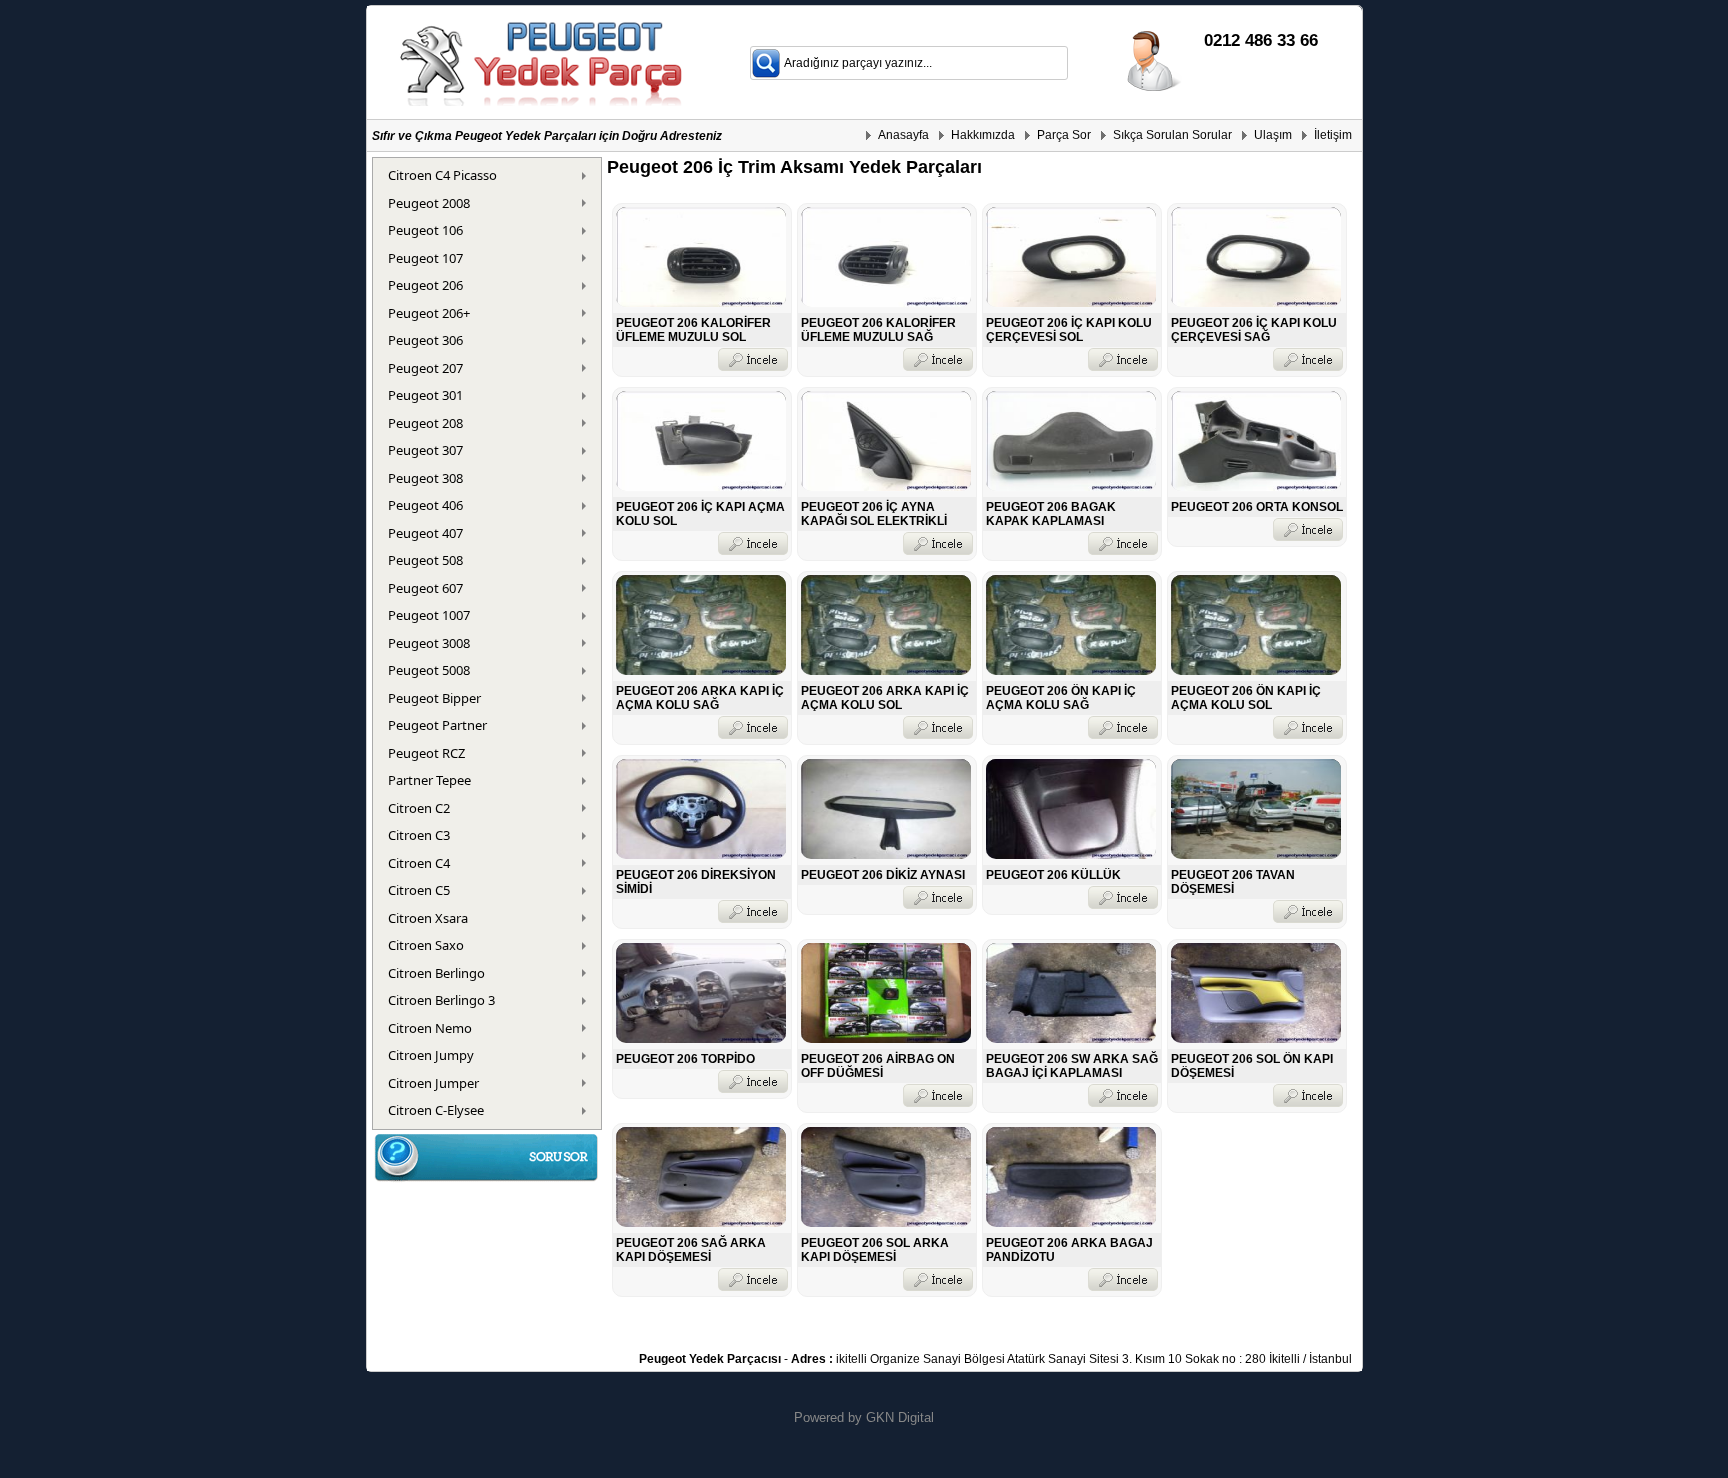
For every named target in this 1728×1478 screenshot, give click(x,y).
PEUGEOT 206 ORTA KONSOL (1257, 507)
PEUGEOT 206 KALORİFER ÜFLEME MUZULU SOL (693, 330)
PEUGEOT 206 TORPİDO (685, 1059)
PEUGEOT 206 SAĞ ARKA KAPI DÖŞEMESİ (691, 1250)
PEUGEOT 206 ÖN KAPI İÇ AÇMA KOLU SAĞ (1061, 698)
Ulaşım (1273, 135)
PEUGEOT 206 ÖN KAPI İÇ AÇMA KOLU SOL (1246, 698)
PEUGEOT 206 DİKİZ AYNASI (883, 875)
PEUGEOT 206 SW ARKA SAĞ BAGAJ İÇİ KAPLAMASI (1072, 1066)
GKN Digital (900, 1417)
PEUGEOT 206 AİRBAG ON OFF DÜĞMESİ (878, 1066)
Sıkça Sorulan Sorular (1172, 135)
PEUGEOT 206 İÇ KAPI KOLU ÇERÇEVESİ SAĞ (1254, 330)
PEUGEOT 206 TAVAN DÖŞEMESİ (1233, 882)
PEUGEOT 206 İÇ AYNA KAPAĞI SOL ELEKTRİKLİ (874, 514)
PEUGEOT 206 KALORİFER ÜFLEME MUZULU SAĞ (878, 330)
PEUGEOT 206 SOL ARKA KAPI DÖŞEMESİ (875, 1250)
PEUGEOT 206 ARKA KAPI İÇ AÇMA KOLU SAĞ (700, 698)
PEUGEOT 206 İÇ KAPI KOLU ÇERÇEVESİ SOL (1069, 330)
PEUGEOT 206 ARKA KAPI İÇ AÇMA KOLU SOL (885, 698)
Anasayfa (903, 135)
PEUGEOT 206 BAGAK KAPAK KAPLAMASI (1051, 514)
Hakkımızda (983, 135)
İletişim (1333, 135)
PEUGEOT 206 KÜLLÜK (1053, 875)
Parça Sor (1064, 135)
